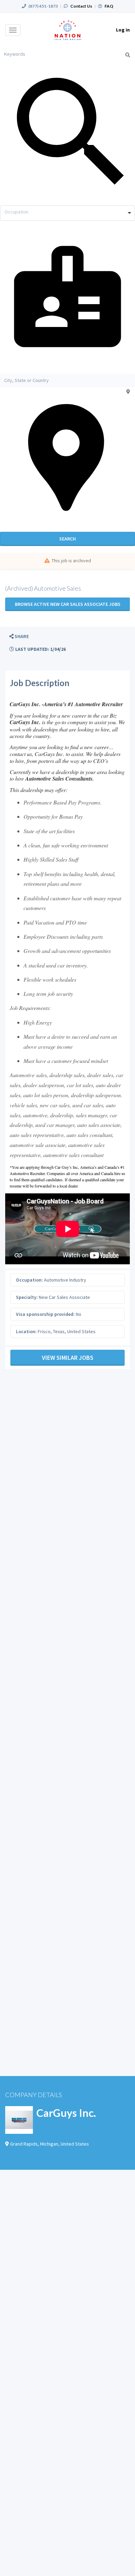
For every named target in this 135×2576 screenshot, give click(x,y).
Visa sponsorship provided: (45, 1314)
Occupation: (29, 1280)
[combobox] (67, 213)
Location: (26, 1331)
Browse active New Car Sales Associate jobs (68, 604)
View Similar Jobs (68, 1358)
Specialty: (27, 1297)
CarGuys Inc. (66, 2113)
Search (67, 539)
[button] (19, 636)
